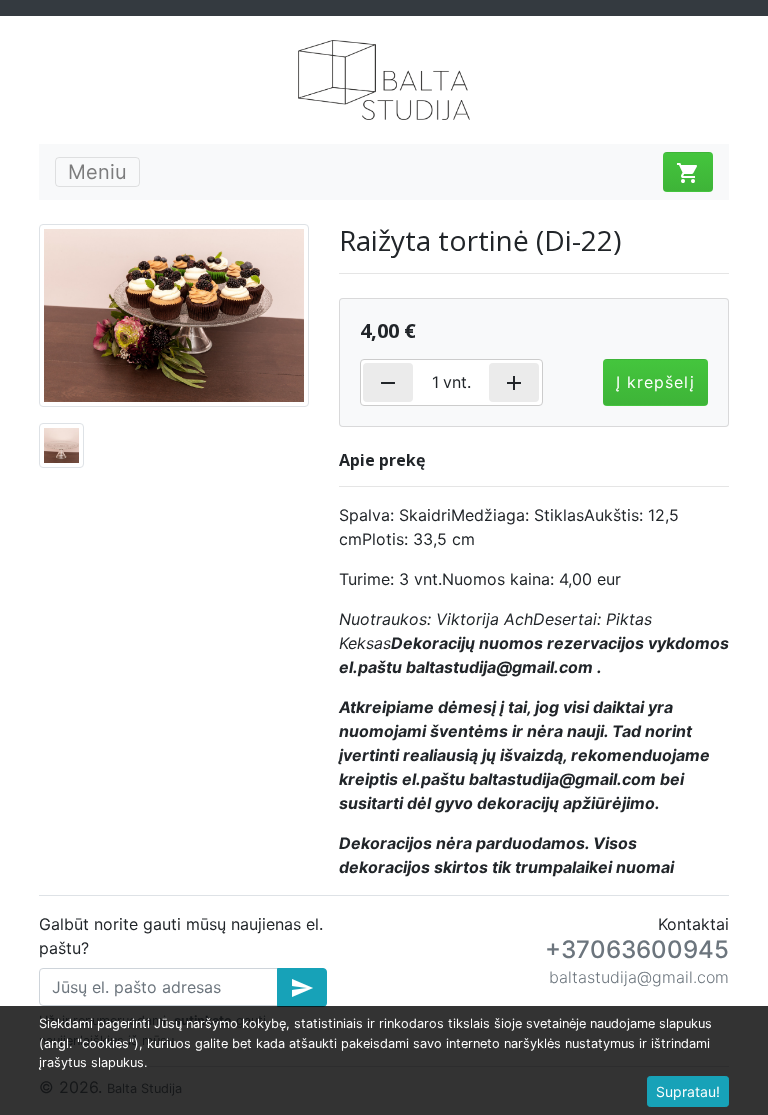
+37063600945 (637, 949)
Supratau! (688, 1091)
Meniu (97, 172)
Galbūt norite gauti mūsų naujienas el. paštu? (181, 936)
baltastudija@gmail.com (639, 977)
